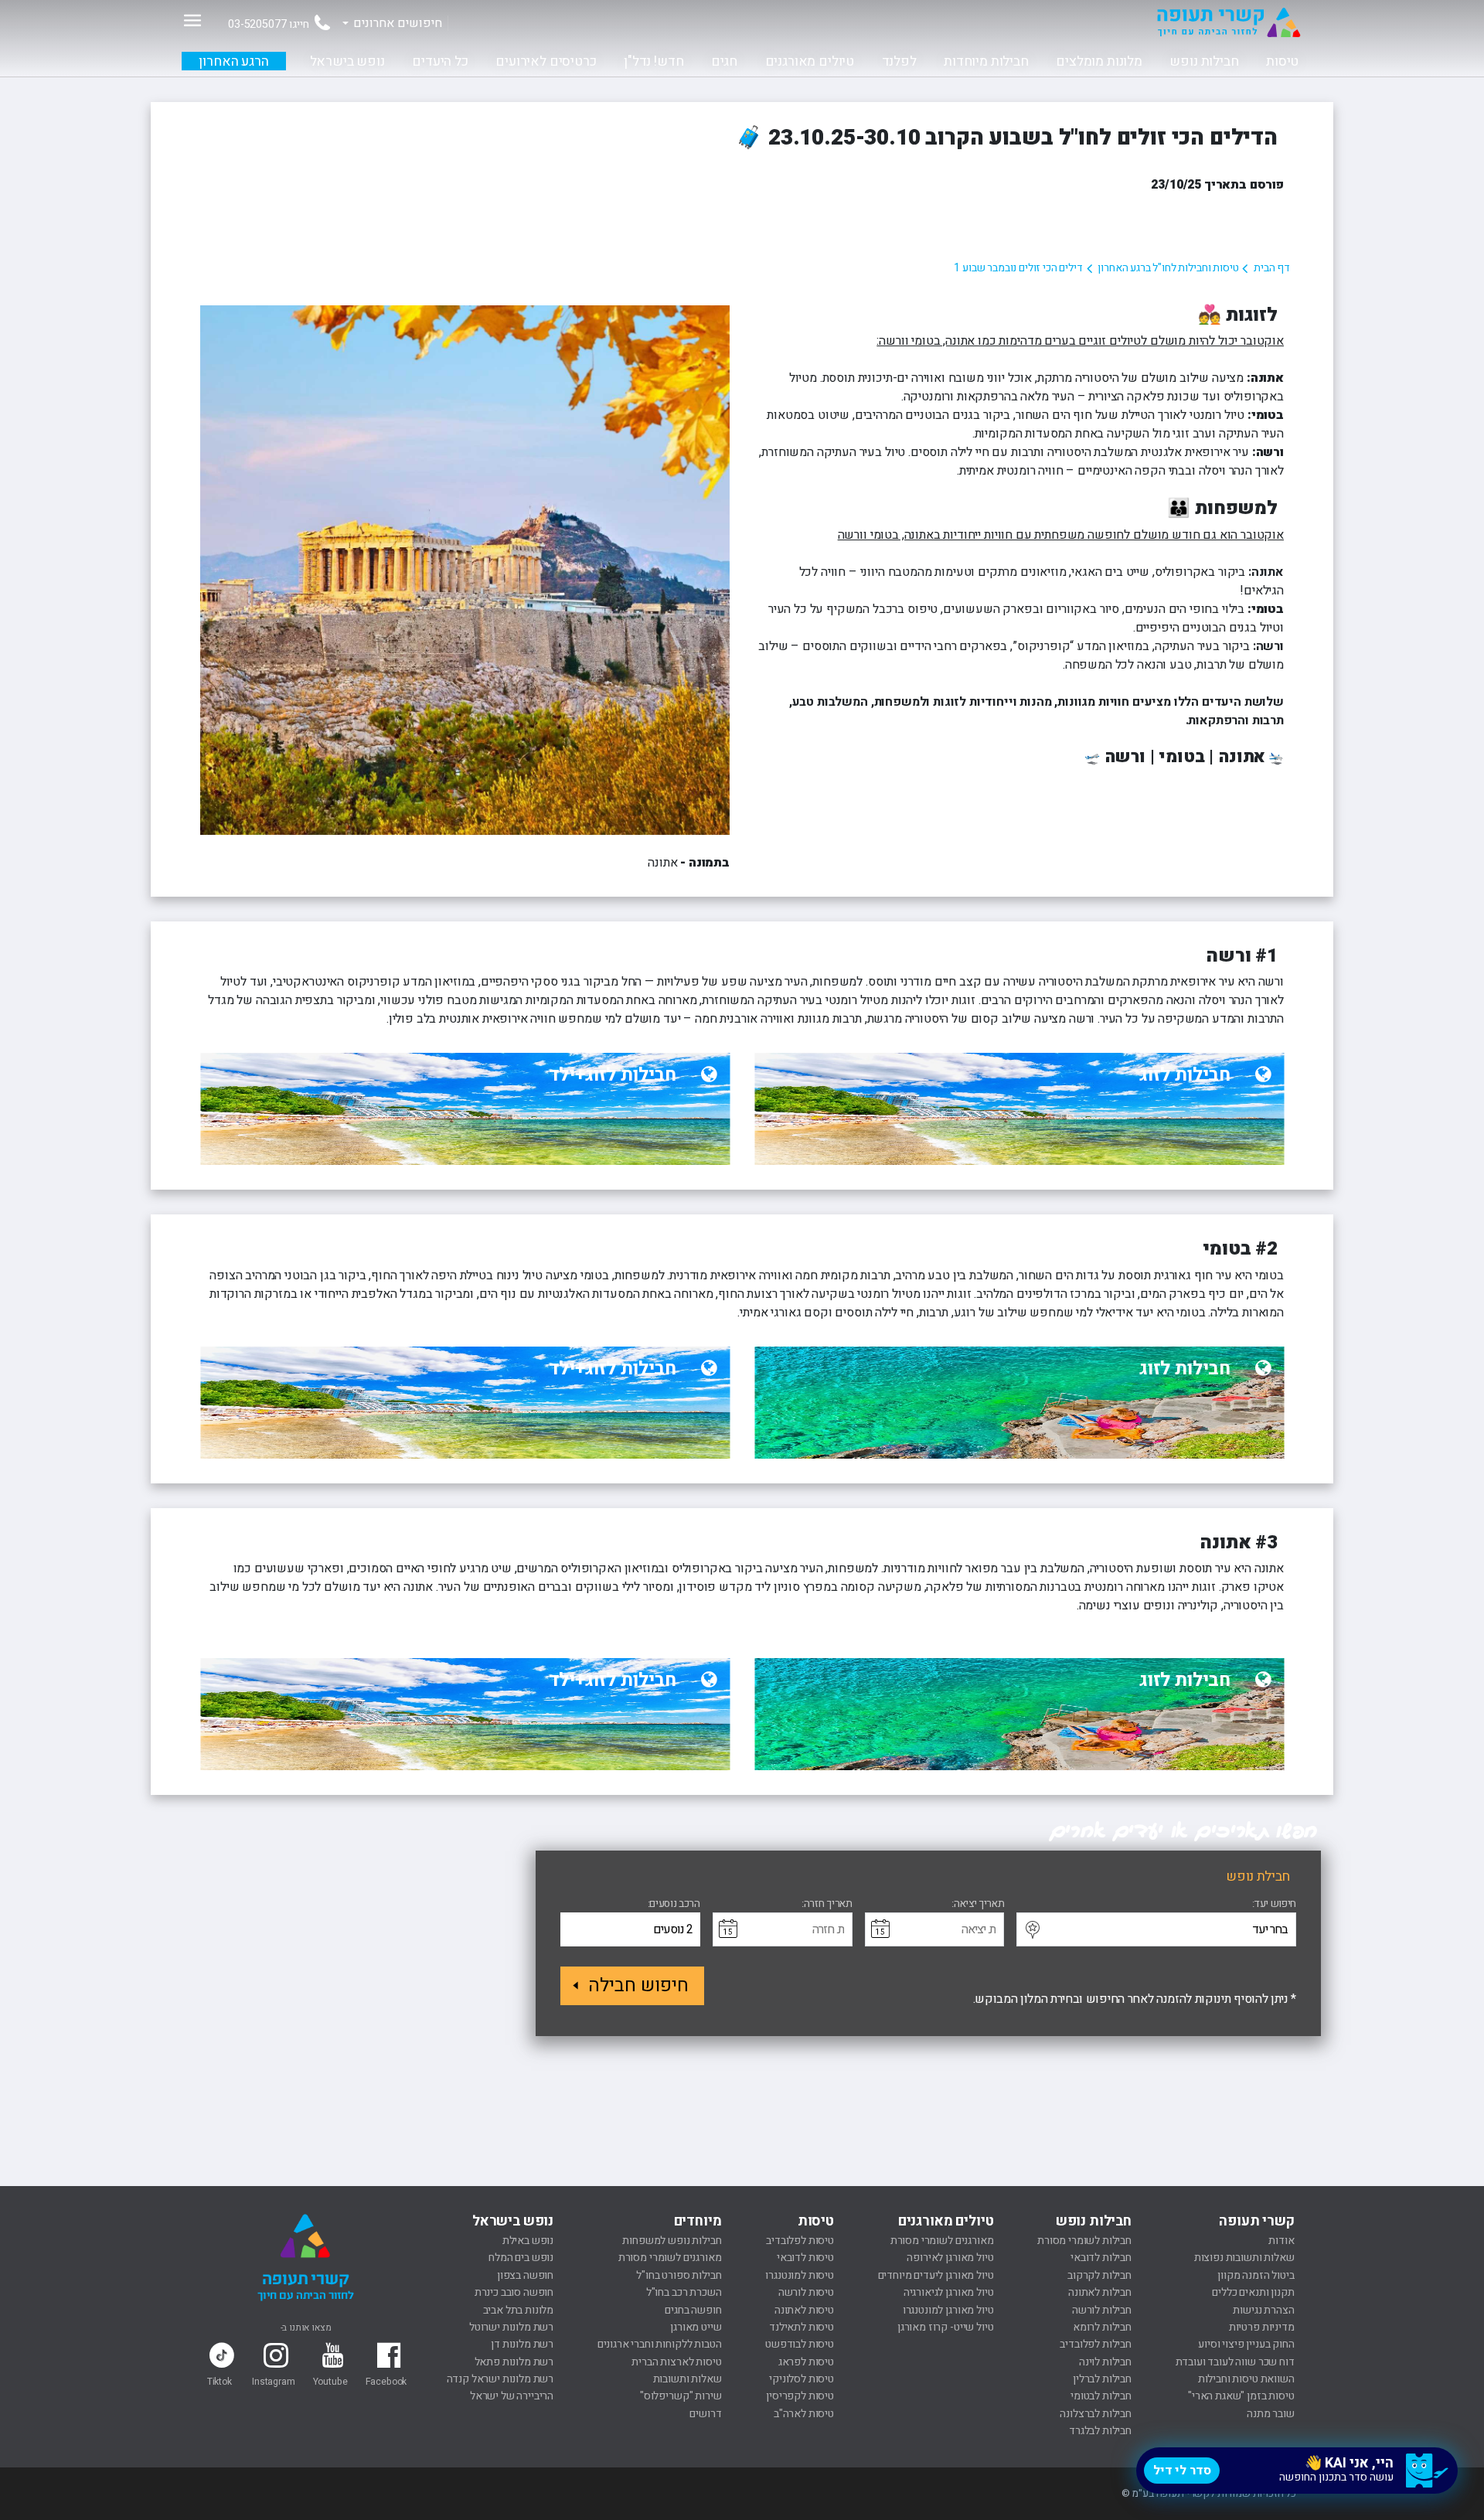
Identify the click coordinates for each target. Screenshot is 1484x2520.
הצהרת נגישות (1263, 2310)
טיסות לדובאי (805, 2258)
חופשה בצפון (525, 2275)
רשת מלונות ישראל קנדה (500, 2379)
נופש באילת (528, 2241)
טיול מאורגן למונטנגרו (948, 2310)
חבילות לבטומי (1101, 2396)
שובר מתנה (1271, 2414)
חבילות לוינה (1105, 2362)
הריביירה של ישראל (512, 2396)
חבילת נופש (1258, 1876)
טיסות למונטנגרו (800, 2275)
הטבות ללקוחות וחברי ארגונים (660, 2344)
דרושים (705, 2414)
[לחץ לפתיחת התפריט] (192, 20)
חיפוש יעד (1274, 1904)
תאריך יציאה (979, 1904)
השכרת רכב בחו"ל (684, 2292)
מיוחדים (698, 2221)
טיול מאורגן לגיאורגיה (949, 2292)
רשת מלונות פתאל (514, 2362)
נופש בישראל (347, 61)
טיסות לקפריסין (800, 2396)
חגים (724, 61)
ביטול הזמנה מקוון (1256, 2275)
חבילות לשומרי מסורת (1084, 2241)
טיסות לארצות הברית (676, 2362)
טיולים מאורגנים (810, 61)
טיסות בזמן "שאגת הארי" (1241, 2396)
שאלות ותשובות (688, 2379)
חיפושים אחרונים (398, 23)
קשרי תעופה (1256, 2221)
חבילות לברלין (1102, 2379)
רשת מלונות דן (522, 2344)
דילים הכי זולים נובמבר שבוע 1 (1018, 268)
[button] (1032, 1930)
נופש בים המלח (521, 2258)
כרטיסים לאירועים (546, 61)
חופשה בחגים (693, 2310)
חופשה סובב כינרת (514, 2292)
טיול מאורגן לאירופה (950, 2258)
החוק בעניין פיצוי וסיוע (1246, 2344)
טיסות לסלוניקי (802, 2379)
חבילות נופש (1204, 61)
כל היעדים (440, 61)
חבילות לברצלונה (1096, 2414)
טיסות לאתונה (804, 2310)
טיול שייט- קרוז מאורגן (945, 2327)
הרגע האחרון (233, 61)
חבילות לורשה (1102, 2310)
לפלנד (899, 61)
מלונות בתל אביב (519, 2310)
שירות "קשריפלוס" (681, 2396)
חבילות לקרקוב (1099, 2275)
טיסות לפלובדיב (800, 2241)
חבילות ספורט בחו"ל (679, 2275)
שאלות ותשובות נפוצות (1244, 2258)
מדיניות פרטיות (1262, 2327)
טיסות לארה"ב (804, 2414)
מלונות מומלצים (1099, 61)
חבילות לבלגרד (1100, 2431)
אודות (1281, 2241)
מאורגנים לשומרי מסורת (942, 2241)
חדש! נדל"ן (654, 61)
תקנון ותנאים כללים (1253, 2292)
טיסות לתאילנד (802, 2327)
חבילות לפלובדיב (1096, 2344)
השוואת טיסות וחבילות (1246, 2379)
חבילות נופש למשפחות (672, 2241)
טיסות (1282, 61)
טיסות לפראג (806, 2362)
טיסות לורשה (806, 2292)
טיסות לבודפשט (800, 2344)
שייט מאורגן (696, 2327)
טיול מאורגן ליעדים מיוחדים (936, 2275)
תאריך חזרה (828, 1904)
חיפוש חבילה (638, 1985)
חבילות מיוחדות (986, 61)
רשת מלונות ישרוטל (511, 2327)
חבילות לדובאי (1101, 2258)
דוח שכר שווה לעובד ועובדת (1235, 2362)
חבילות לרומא (1102, 2327)
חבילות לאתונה (1100, 2292)
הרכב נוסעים (674, 1904)
